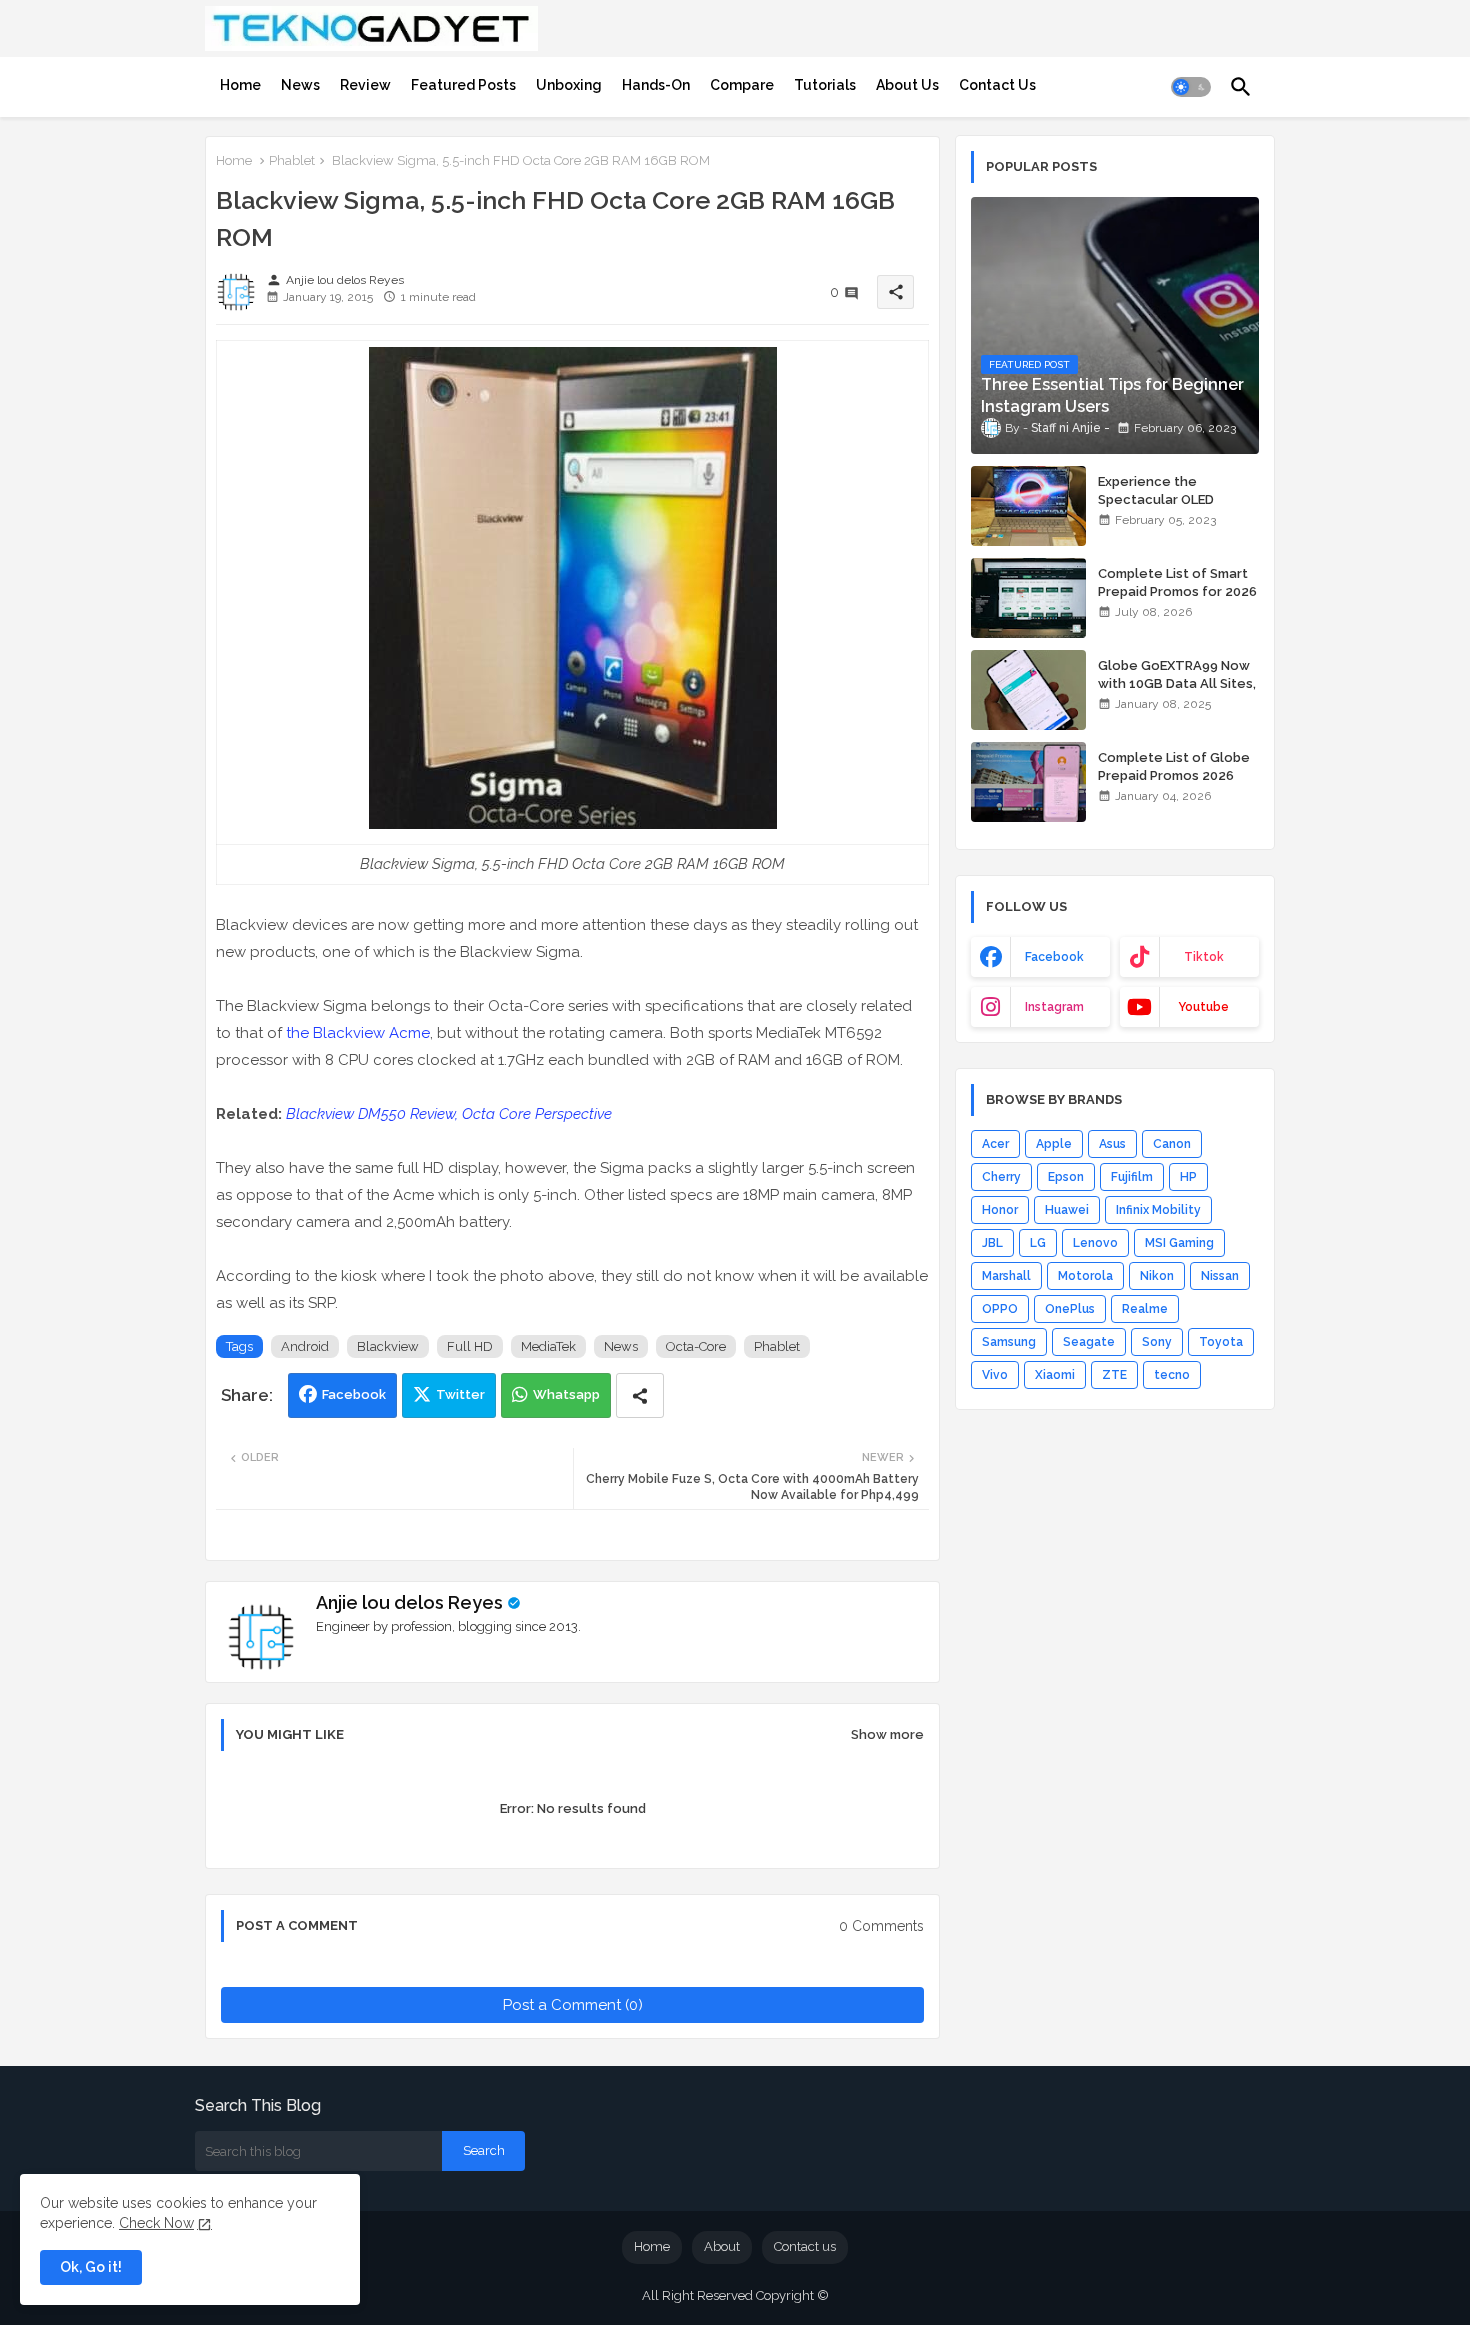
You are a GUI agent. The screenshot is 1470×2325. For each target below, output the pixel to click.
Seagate (1089, 1342)
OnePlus (1070, 1309)
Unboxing (569, 85)
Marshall (1006, 1276)
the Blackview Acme (358, 1033)
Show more (887, 1734)
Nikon (1157, 1276)
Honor (1000, 1210)
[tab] (240, 85)
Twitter (460, 1394)
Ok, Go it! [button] (91, 2267)
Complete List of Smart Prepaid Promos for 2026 (1177, 582)
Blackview (388, 1346)
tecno (1172, 1375)
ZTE (1114, 1375)
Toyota (1221, 1342)
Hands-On (656, 85)
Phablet (292, 160)
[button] (1191, 87)
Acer (995, 1144)
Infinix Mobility (1158, 1210)
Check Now (156, 2223)
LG (1038, 1243)
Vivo (995, 1375)
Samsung (1009, 1342)
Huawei (1067, 1210)
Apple (1054, 1144)
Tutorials (825, 85)
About (722, 2246)
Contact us (805, 2246)
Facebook (354, 1394)
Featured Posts (463, 85)
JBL (992, 1243)
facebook (1054, 957)
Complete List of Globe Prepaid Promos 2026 (1174, 766)
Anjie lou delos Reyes (409, 1602)
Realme (1145, 1309)
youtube (1203, 1007)
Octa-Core (696, 1346)
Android (305, 1346)
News (300, 85)
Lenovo (1095, 1243)
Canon (1172, 1144)
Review (365, 85)
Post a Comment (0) (573, 2005)
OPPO (1000, 1309)
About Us (907, 85)
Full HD (470, 1346)
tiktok (1204, 957)
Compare (742, 85)
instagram (1054, 1007)
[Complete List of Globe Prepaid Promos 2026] (1028, 782)
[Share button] (640, 1395)
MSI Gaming (1179, 1243)
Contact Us (997, 85)
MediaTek (548, 1346)
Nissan (1220, 1276)
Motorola (1085, 1276)
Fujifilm (1132, 1177)
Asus (1112, 1144)
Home (240, 85)
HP (1188, 1177)
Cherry (1001, 1177)
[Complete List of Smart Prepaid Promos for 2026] (1028, 598)
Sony (1157, 1342)
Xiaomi (1055, 1375)
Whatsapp (566, 1394)
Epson (1066, 1177)
